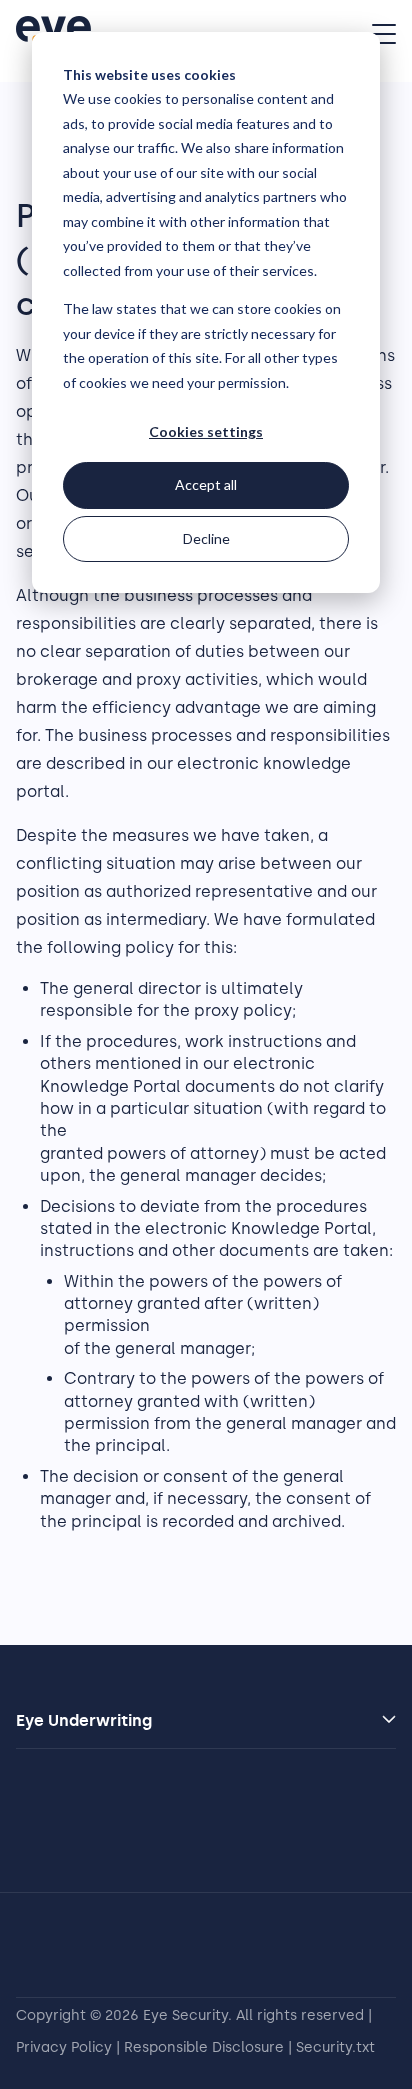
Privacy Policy (64, 2047)
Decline (206, 538)
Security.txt (335, 2047)
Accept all (206, 484)
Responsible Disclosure (204, 2047)
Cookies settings (206, 431)
